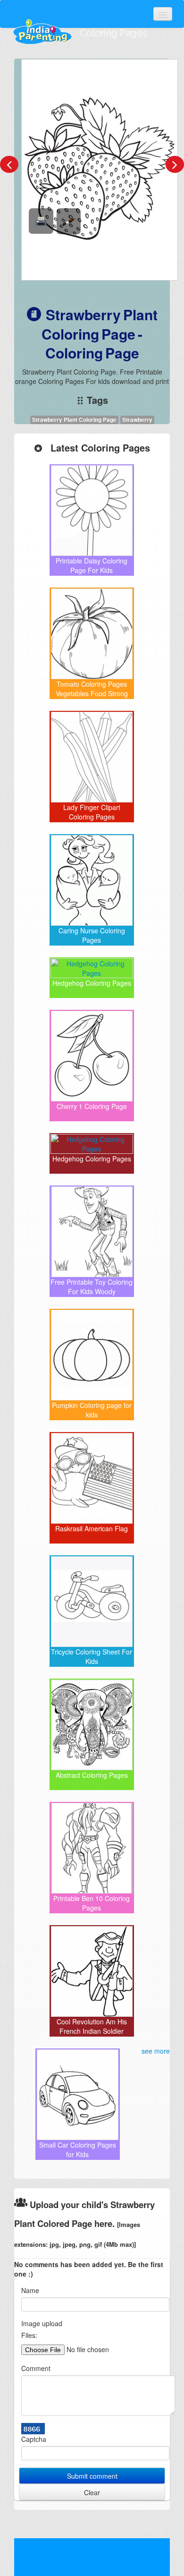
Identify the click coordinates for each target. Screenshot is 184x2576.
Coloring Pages (113, 33)
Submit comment (92, 2476)
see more (156, 2051)
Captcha (34, 2439)
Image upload (42, 2323)
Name (30, 2290)
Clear (92, 2492)
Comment (36, 2368)
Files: (29, 2335)
